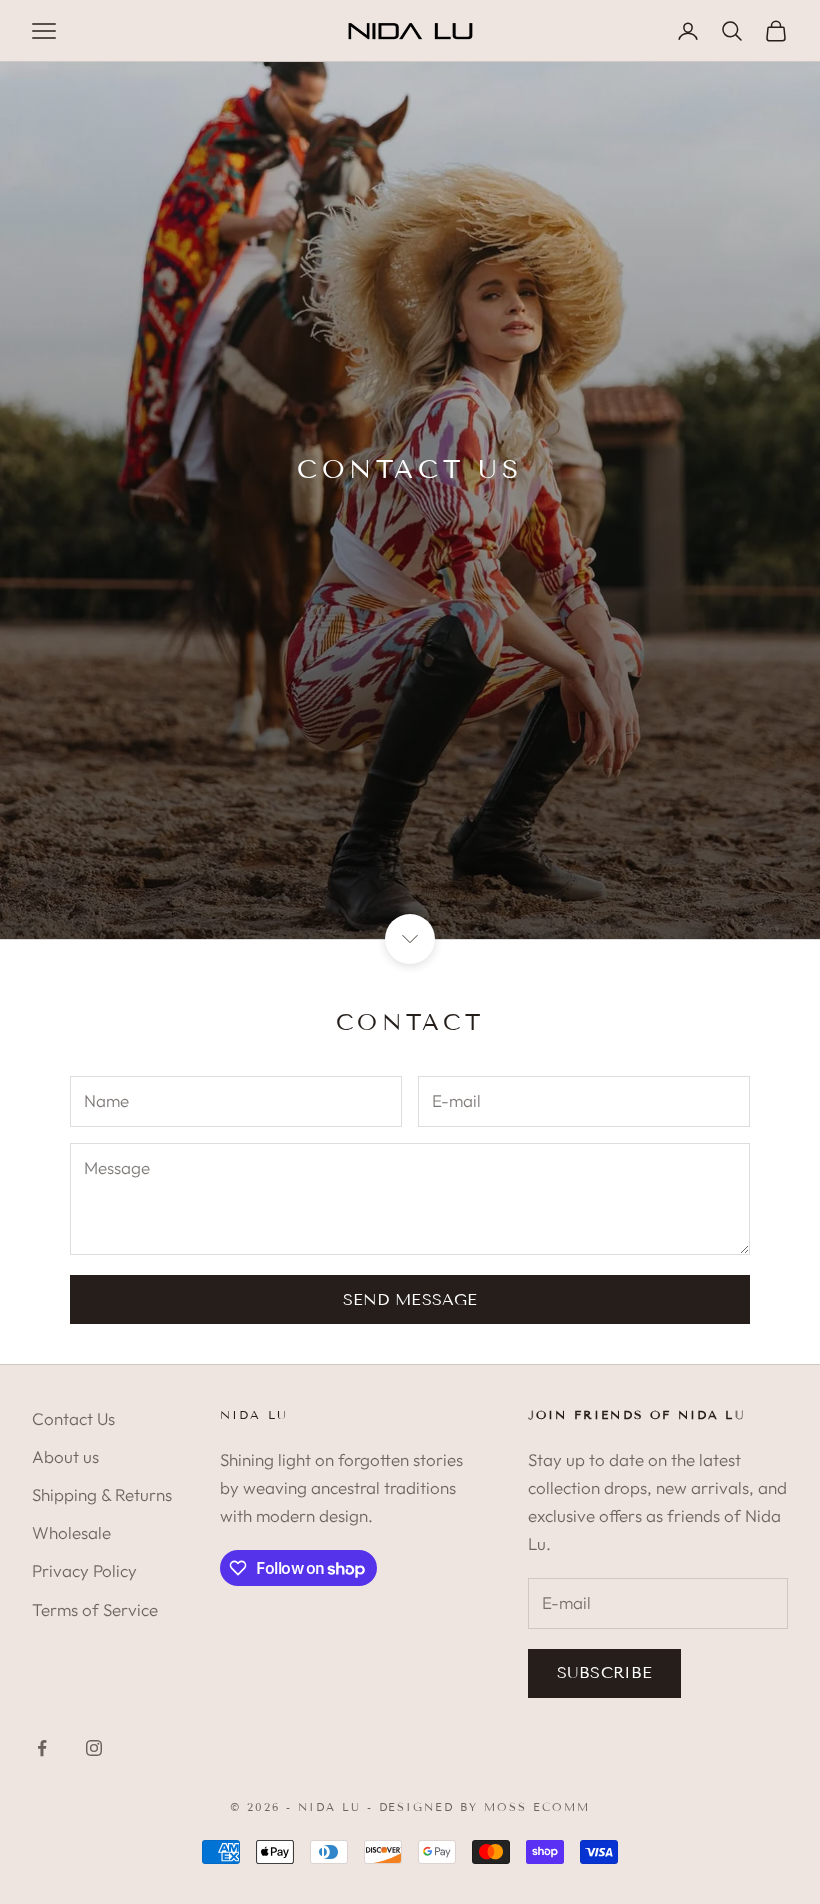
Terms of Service (95, 1609)
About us (65, 1456)
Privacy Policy (84, 1570)
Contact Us (73, 1418)
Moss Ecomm (537, 1807)
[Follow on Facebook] (42, 1748)
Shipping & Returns (102, 1494)
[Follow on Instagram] (94, 1748)
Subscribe (604, 1672)
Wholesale (71, 1532)
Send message (410, 1299)
